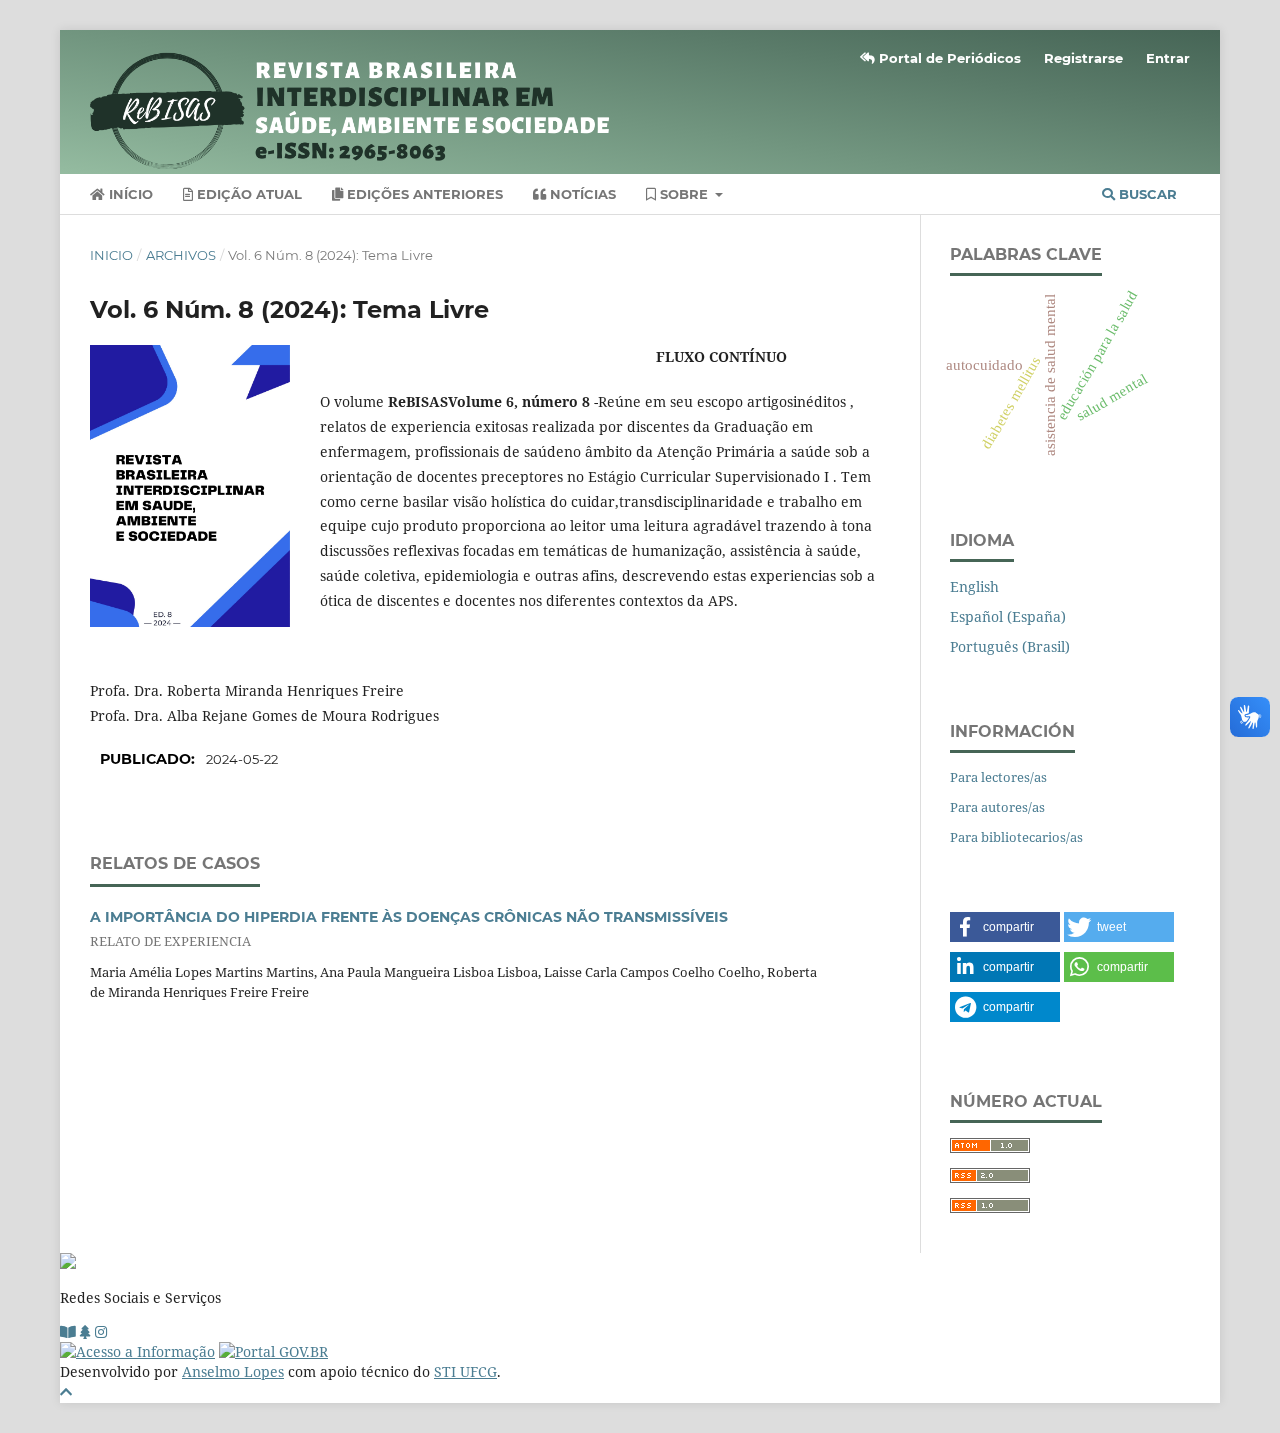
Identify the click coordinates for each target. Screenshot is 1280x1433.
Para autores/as (997, 807)
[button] (1005, 927)
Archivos (181, 255)
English (974, 586)
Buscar (1146, 194)
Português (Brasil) (1010, 646)
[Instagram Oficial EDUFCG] (101, 1331)
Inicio (111, 255)
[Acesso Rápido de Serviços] (85, 1331)
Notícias (581, 194)
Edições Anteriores (423, 194)
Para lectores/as (998, 777)
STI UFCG (465, 1371)
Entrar (1168, 58)
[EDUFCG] (68, 1331)
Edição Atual (247, 194)
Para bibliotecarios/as (1016, 837)
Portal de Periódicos (948, 58)
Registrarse (1083, 58)
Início (129, 194)
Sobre (684, 194)
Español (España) (1008, 616)
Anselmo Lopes (233, 1371)
